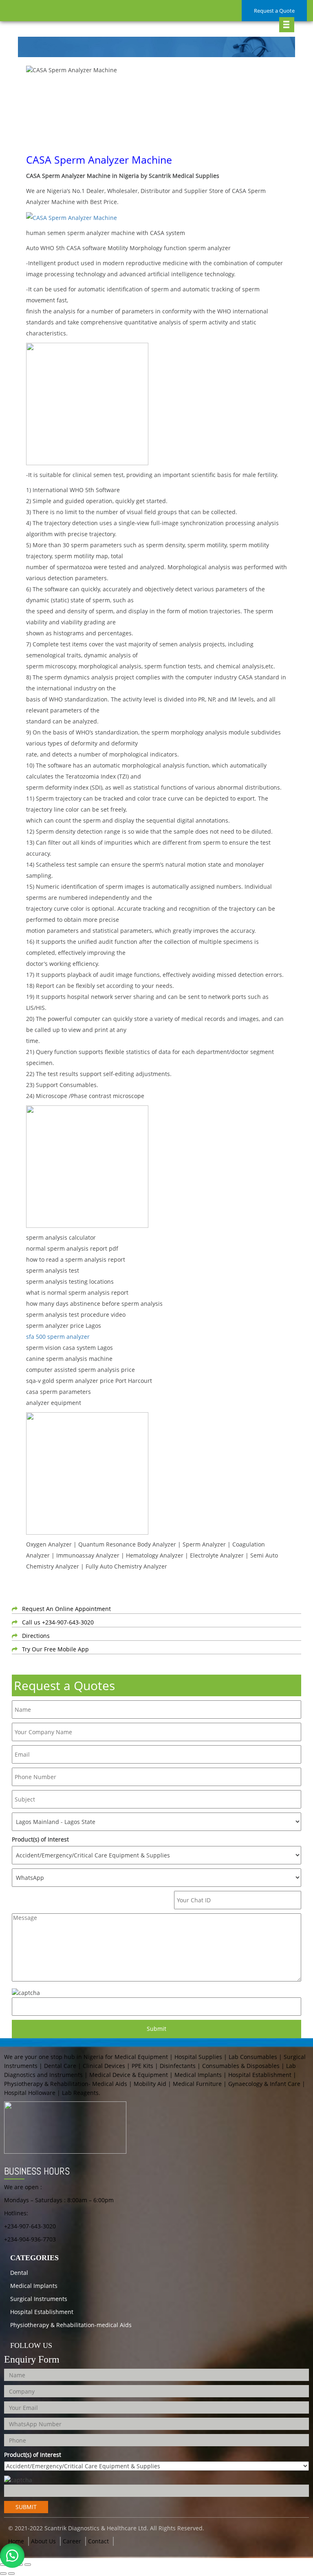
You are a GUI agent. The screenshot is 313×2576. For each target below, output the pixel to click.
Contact (98, 2541)
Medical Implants (34, 2286)
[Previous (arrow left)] (3, 2574)
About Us (43, 2541)
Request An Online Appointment (66, 1609)
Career (72, 2541)
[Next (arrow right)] (11, 2574)
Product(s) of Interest (40, 1839)
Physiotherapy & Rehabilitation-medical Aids (71, 2325)
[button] (12, 2556)
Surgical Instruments (39, 2299)
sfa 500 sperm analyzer (58, 1337)
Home (16, 2541)
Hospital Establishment (42, 2312)
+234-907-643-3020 (30, 2226)
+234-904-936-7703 (30, 2239)
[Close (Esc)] (28, 2565)
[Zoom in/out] (3, 2565)
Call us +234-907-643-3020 (58, 1622)
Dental (19, 2273)
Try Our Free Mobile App (55, 1649)
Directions (36, 1636)
